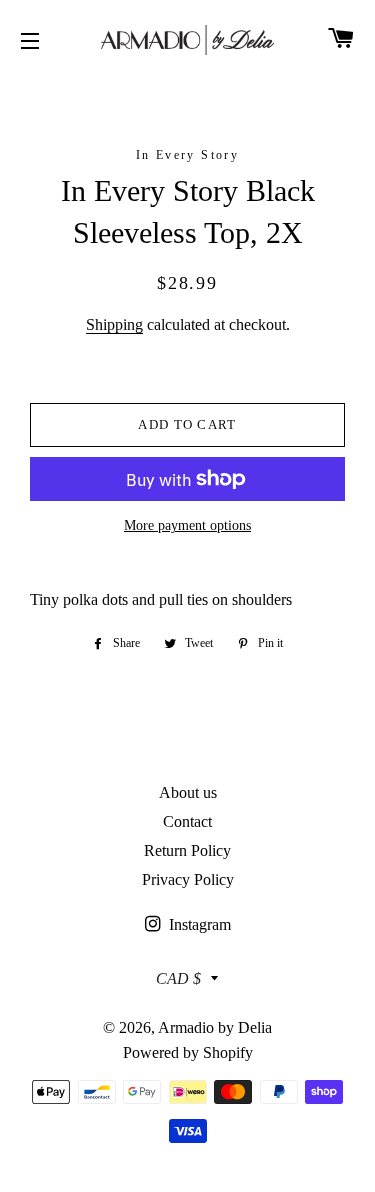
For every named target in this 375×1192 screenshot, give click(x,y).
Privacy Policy (188, 879)
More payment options (187, 525)
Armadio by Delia (215, 1027)
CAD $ (178, 978)
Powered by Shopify (188, 1052)
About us (188, 792)
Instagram (198, 924)
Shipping (114, 324)
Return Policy (187, 850)
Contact (187, 821)
